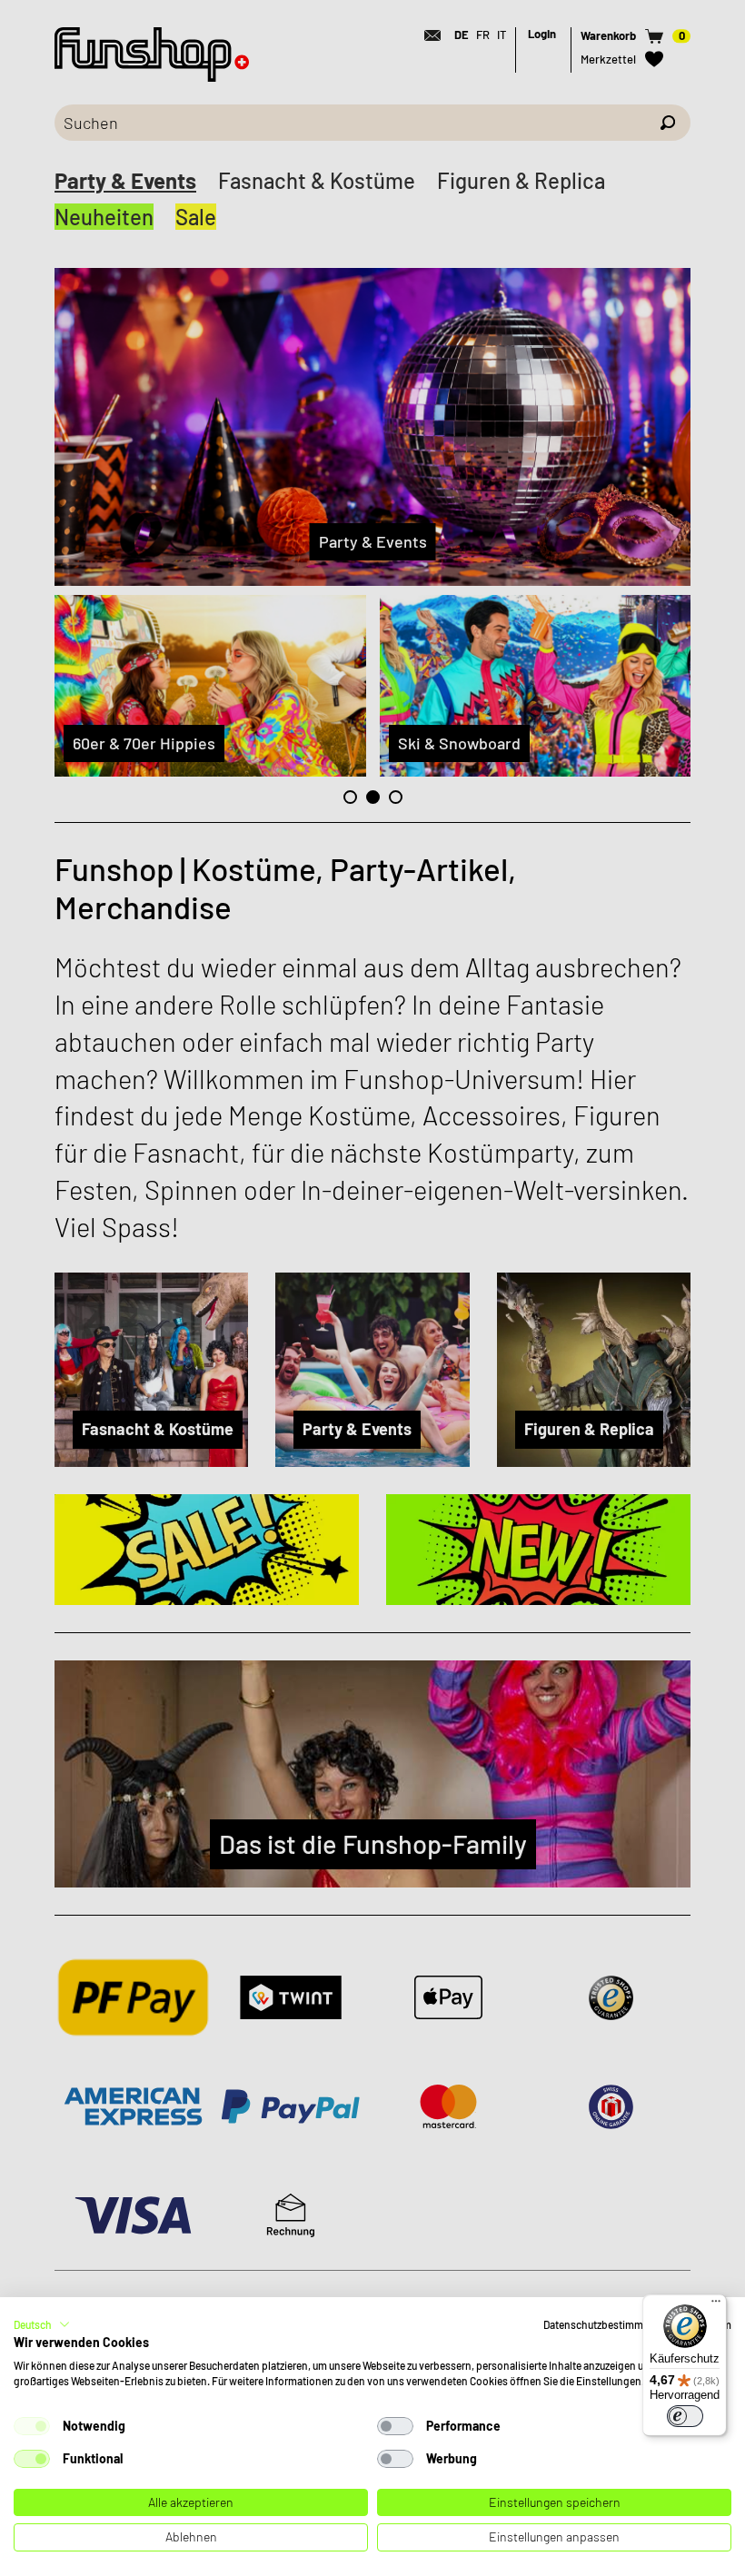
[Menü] (716, 2305)
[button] (42, 2324)
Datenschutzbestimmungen (608, 2324)
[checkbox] (32, 2426)
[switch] (685, 2416)
